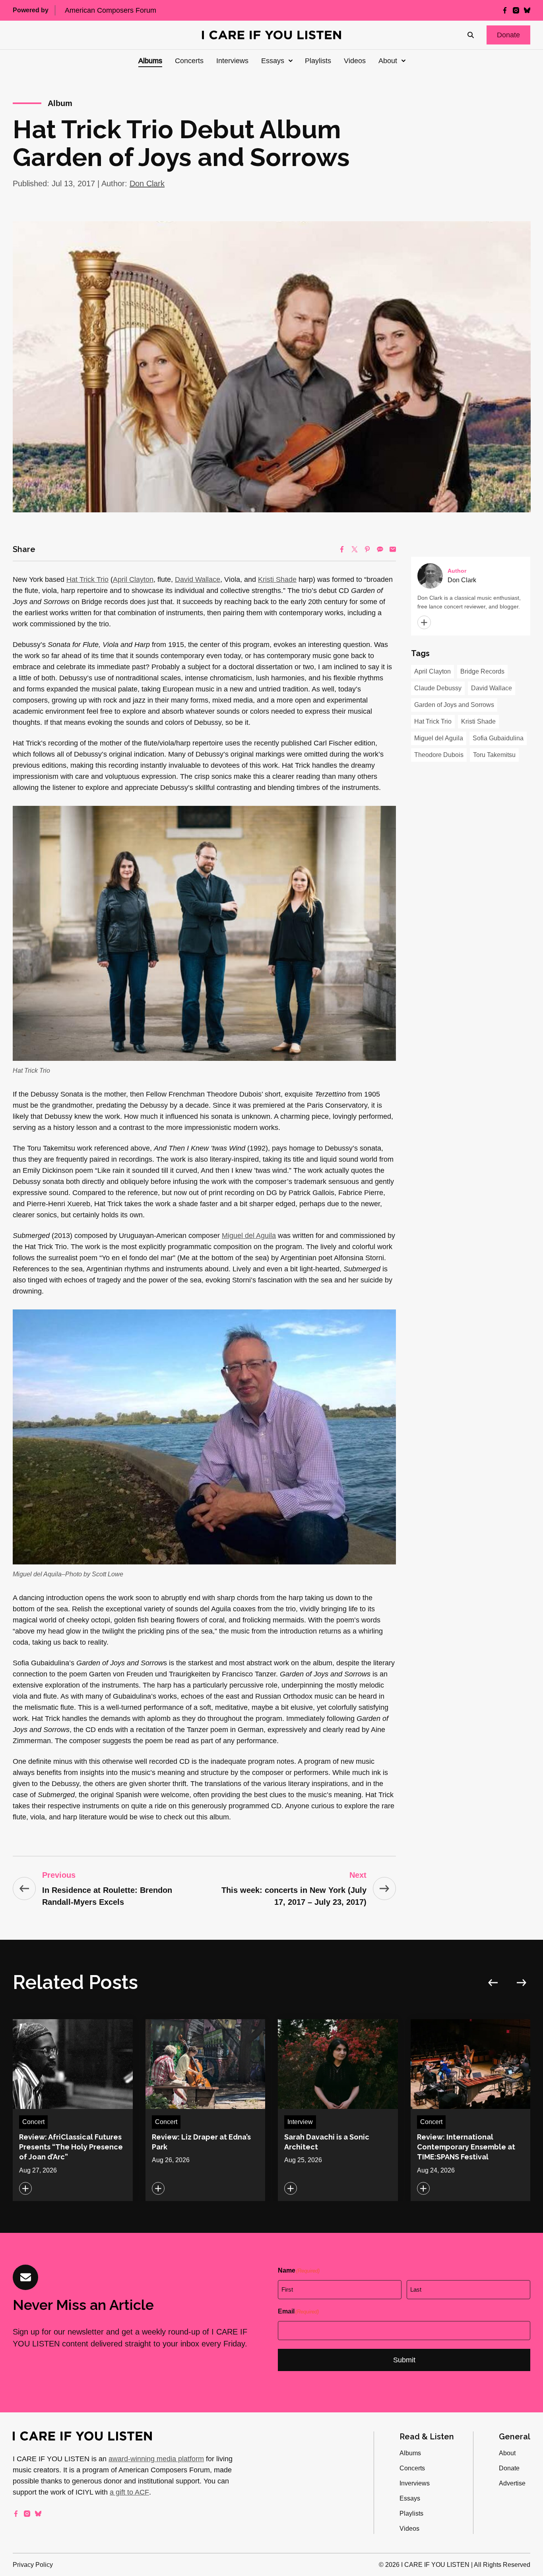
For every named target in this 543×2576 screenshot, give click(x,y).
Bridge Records (482, 671)
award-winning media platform (156, 2459)
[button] (508, 35)
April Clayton (133, 579)
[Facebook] (342, 549)
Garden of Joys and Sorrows (454, 705)
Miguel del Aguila (249, 1236)
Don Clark (147, 183)
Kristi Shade (277, 579)
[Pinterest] (367, 549)
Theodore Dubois (439, 755)
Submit (404, 2360)
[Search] (471, 35)
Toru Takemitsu (494, 755)
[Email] (393, 549)
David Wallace (198, 579)
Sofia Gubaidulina (498, 738)
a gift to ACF (129, 2492)
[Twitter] (355, 549)
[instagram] (516, 10)
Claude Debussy (438, 688)
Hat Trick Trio (87, 579)
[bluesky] (527, 10)
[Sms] (380, 549)
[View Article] (73, 2110)
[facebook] (505, 10)
